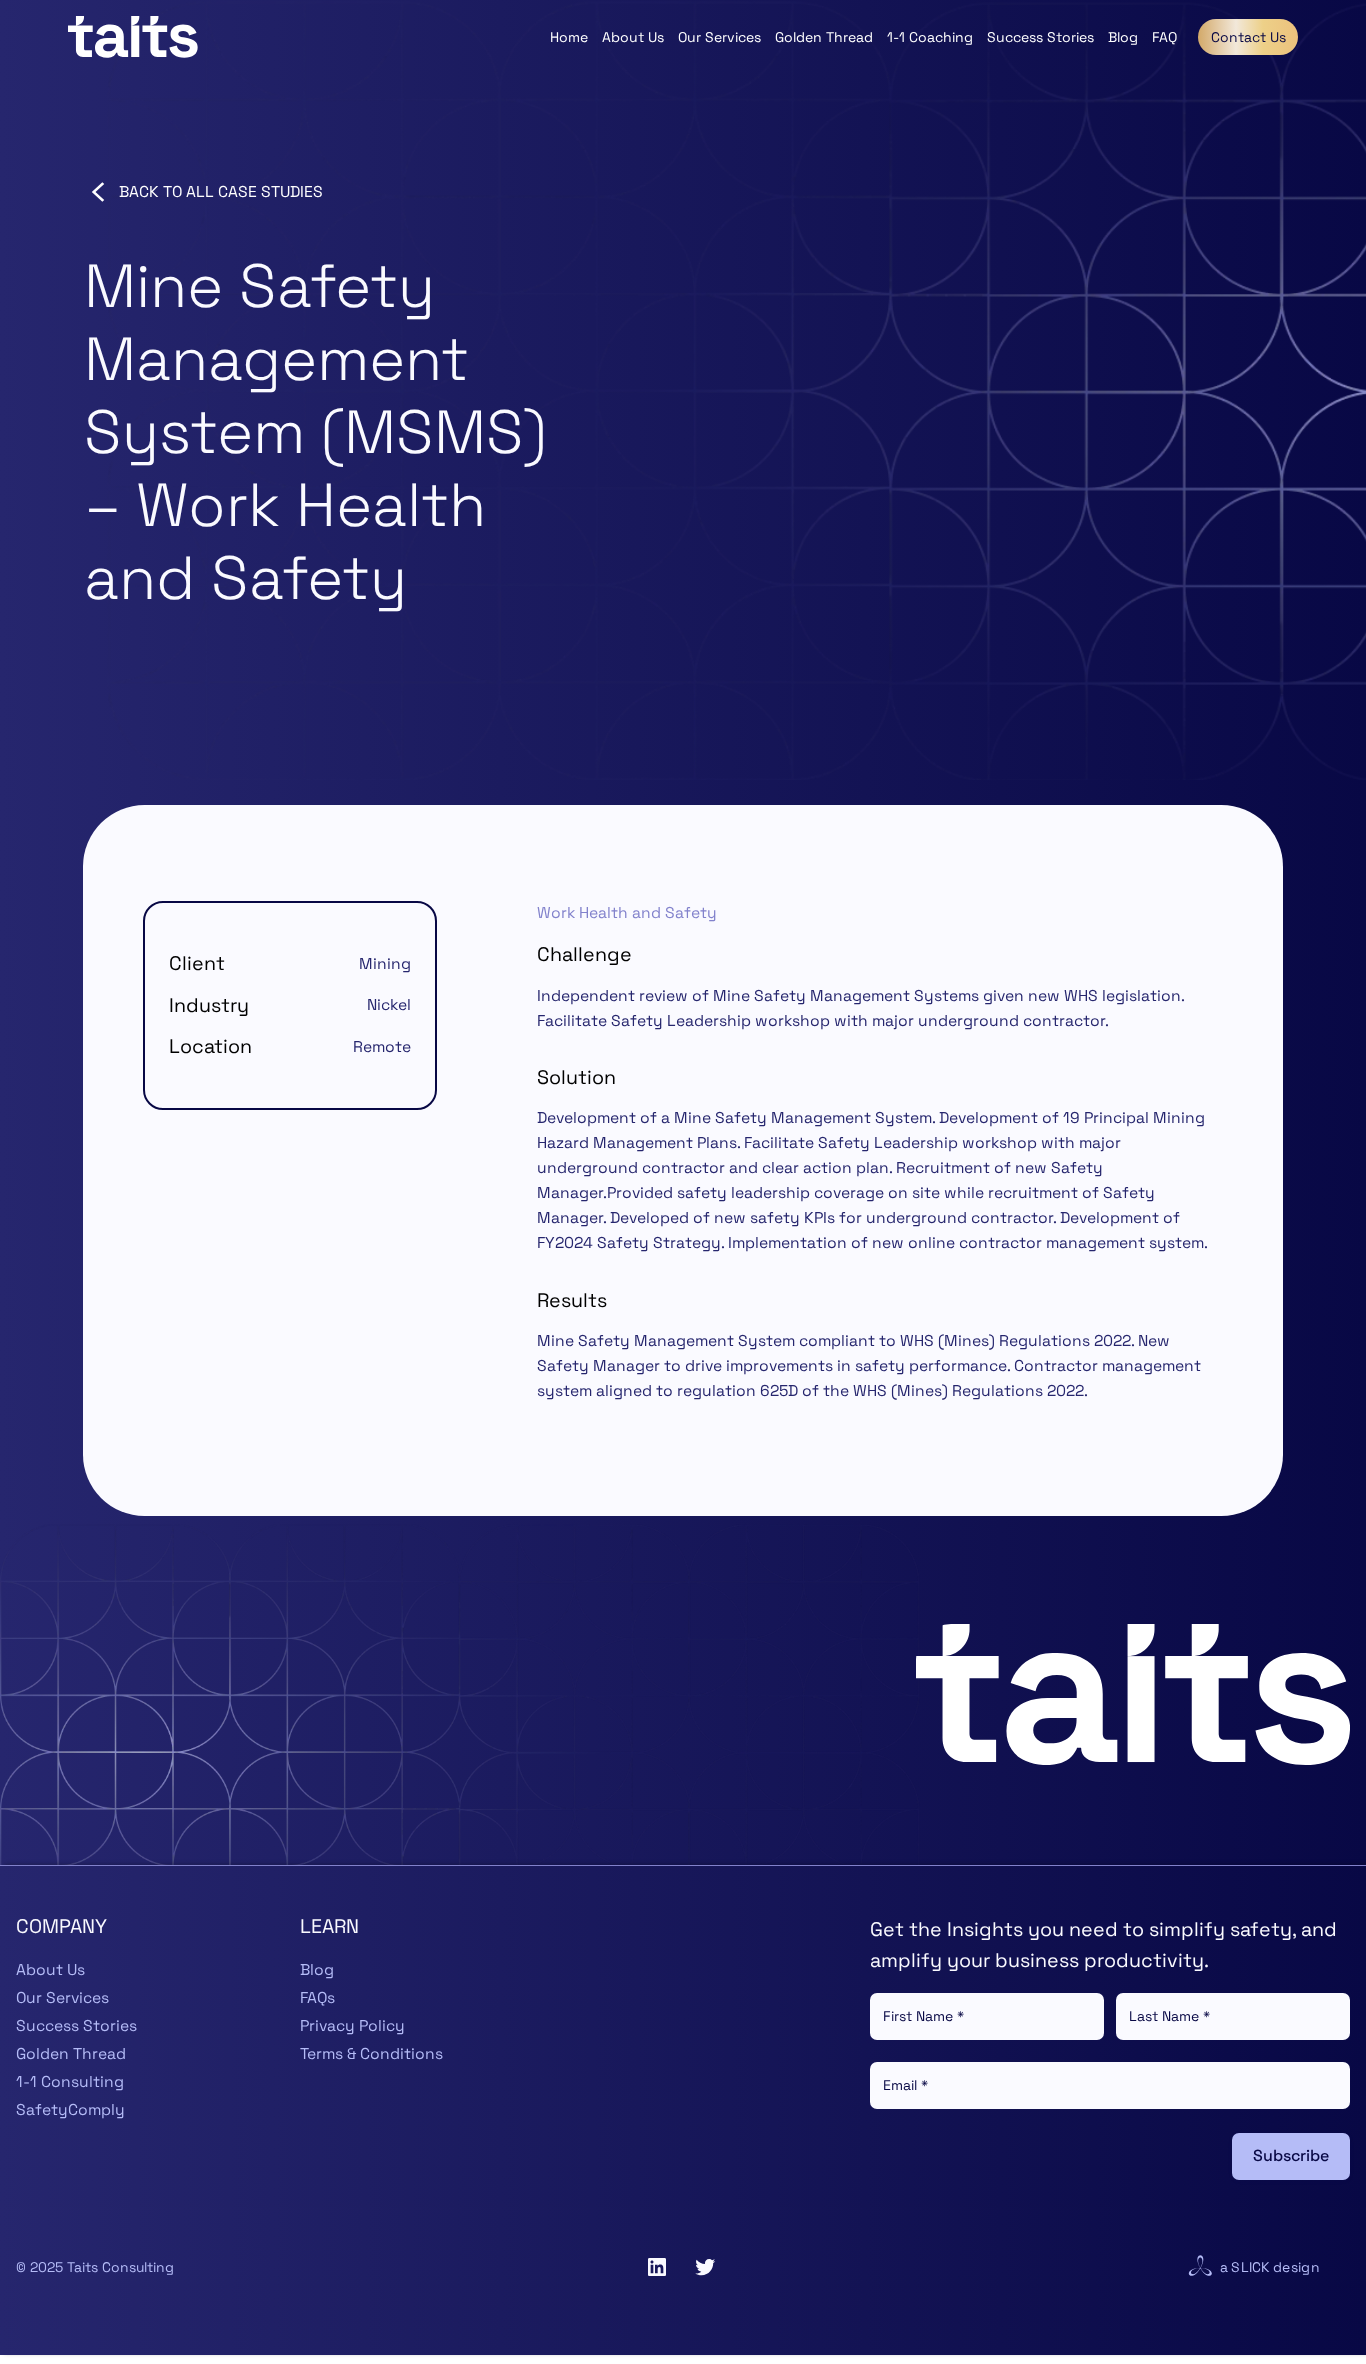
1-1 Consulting (70, 2082)
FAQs (317, 1998)
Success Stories (76, 2026)
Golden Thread (71, 2054)
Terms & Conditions (371, 2054)
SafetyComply (70, 2110)
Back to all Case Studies (221, 192)
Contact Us (1248, 37)
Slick (1250, 2267)
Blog (317, 1970)
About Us (50, 1970)
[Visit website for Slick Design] (1200, 2267)
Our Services (62, 1998)
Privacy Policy (352, 2026)
